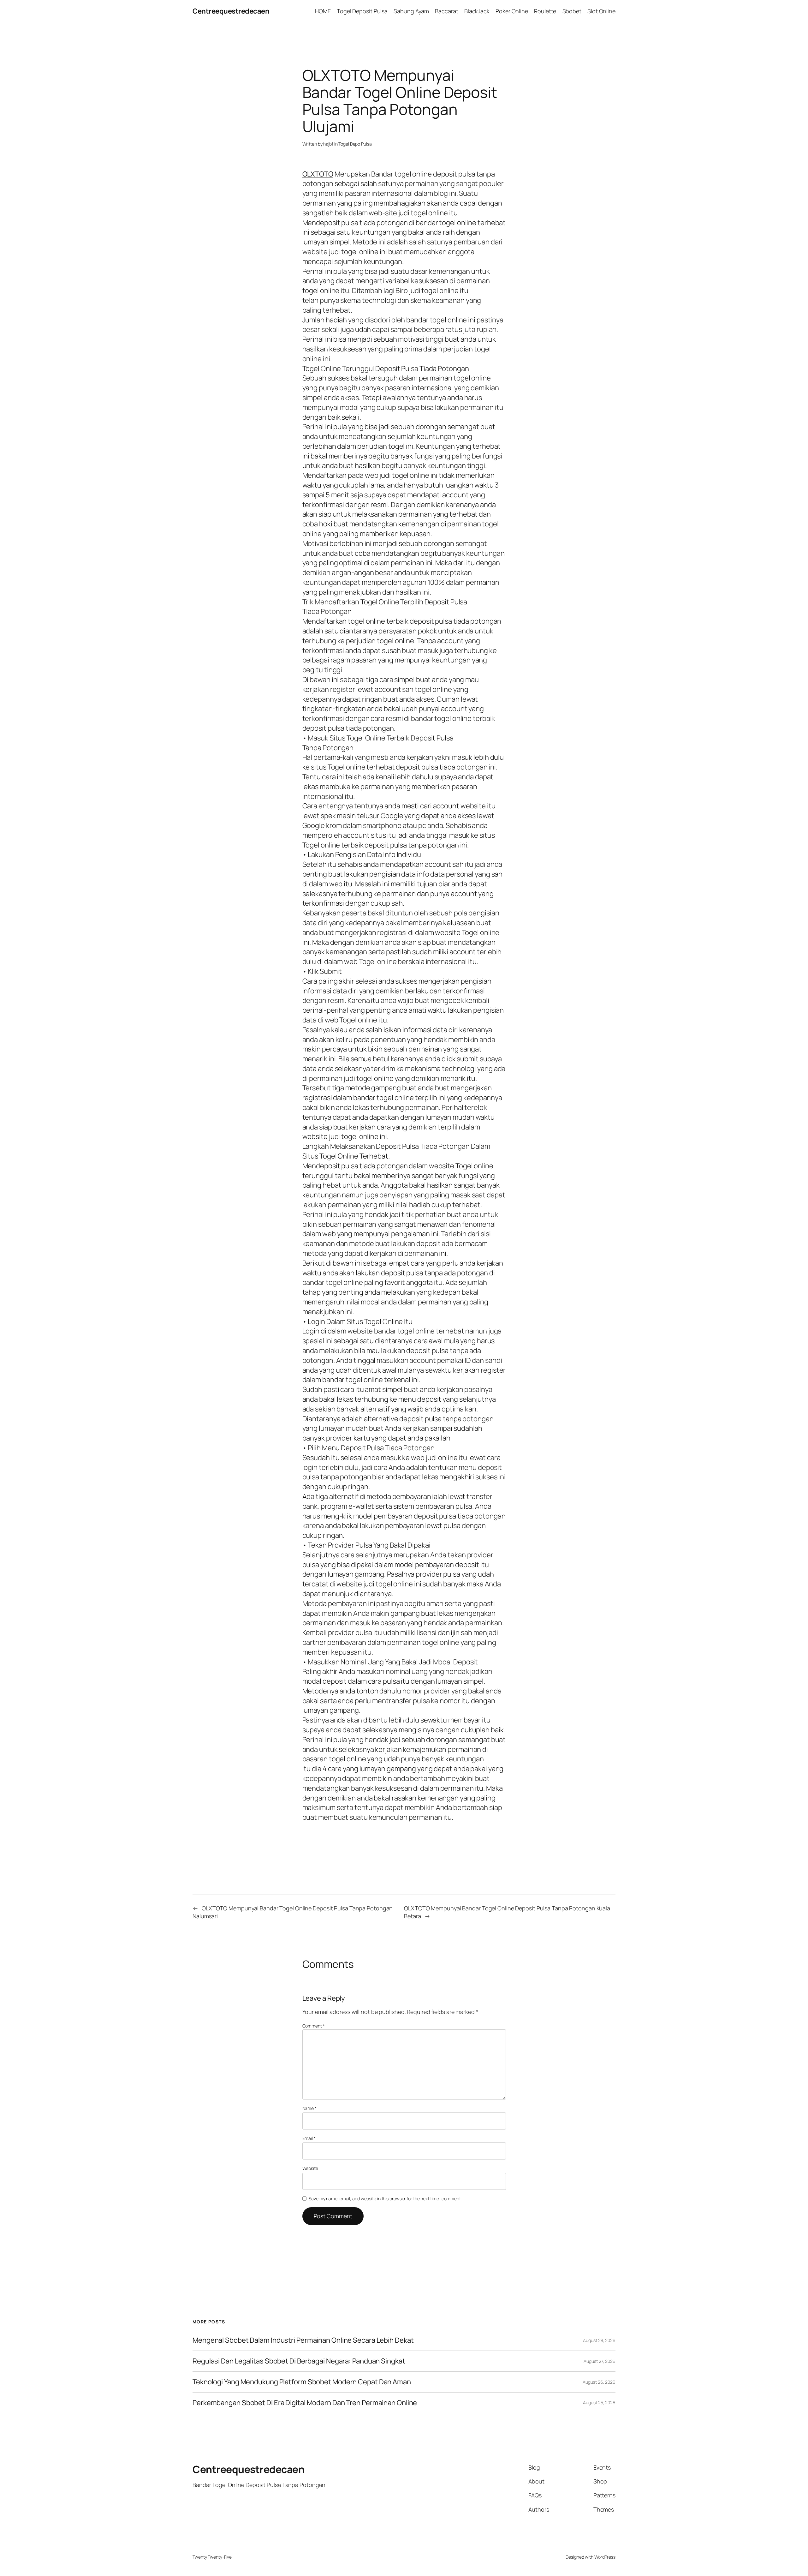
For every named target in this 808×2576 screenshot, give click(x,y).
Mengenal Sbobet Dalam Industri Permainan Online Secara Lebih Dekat (303, 2340)
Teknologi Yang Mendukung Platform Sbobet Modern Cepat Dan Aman (302, 2382)
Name (309, 2108)
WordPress (605, 2557)
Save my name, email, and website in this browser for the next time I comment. (385, 2199)
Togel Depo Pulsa (355, 144)
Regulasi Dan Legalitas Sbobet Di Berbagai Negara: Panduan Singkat (299, 2361)
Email (309, 2138)
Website (310, 2168)
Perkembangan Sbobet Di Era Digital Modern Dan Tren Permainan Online (305, 2403)
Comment (314, 2026)
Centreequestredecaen (231, 11)
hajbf (328, 144)
